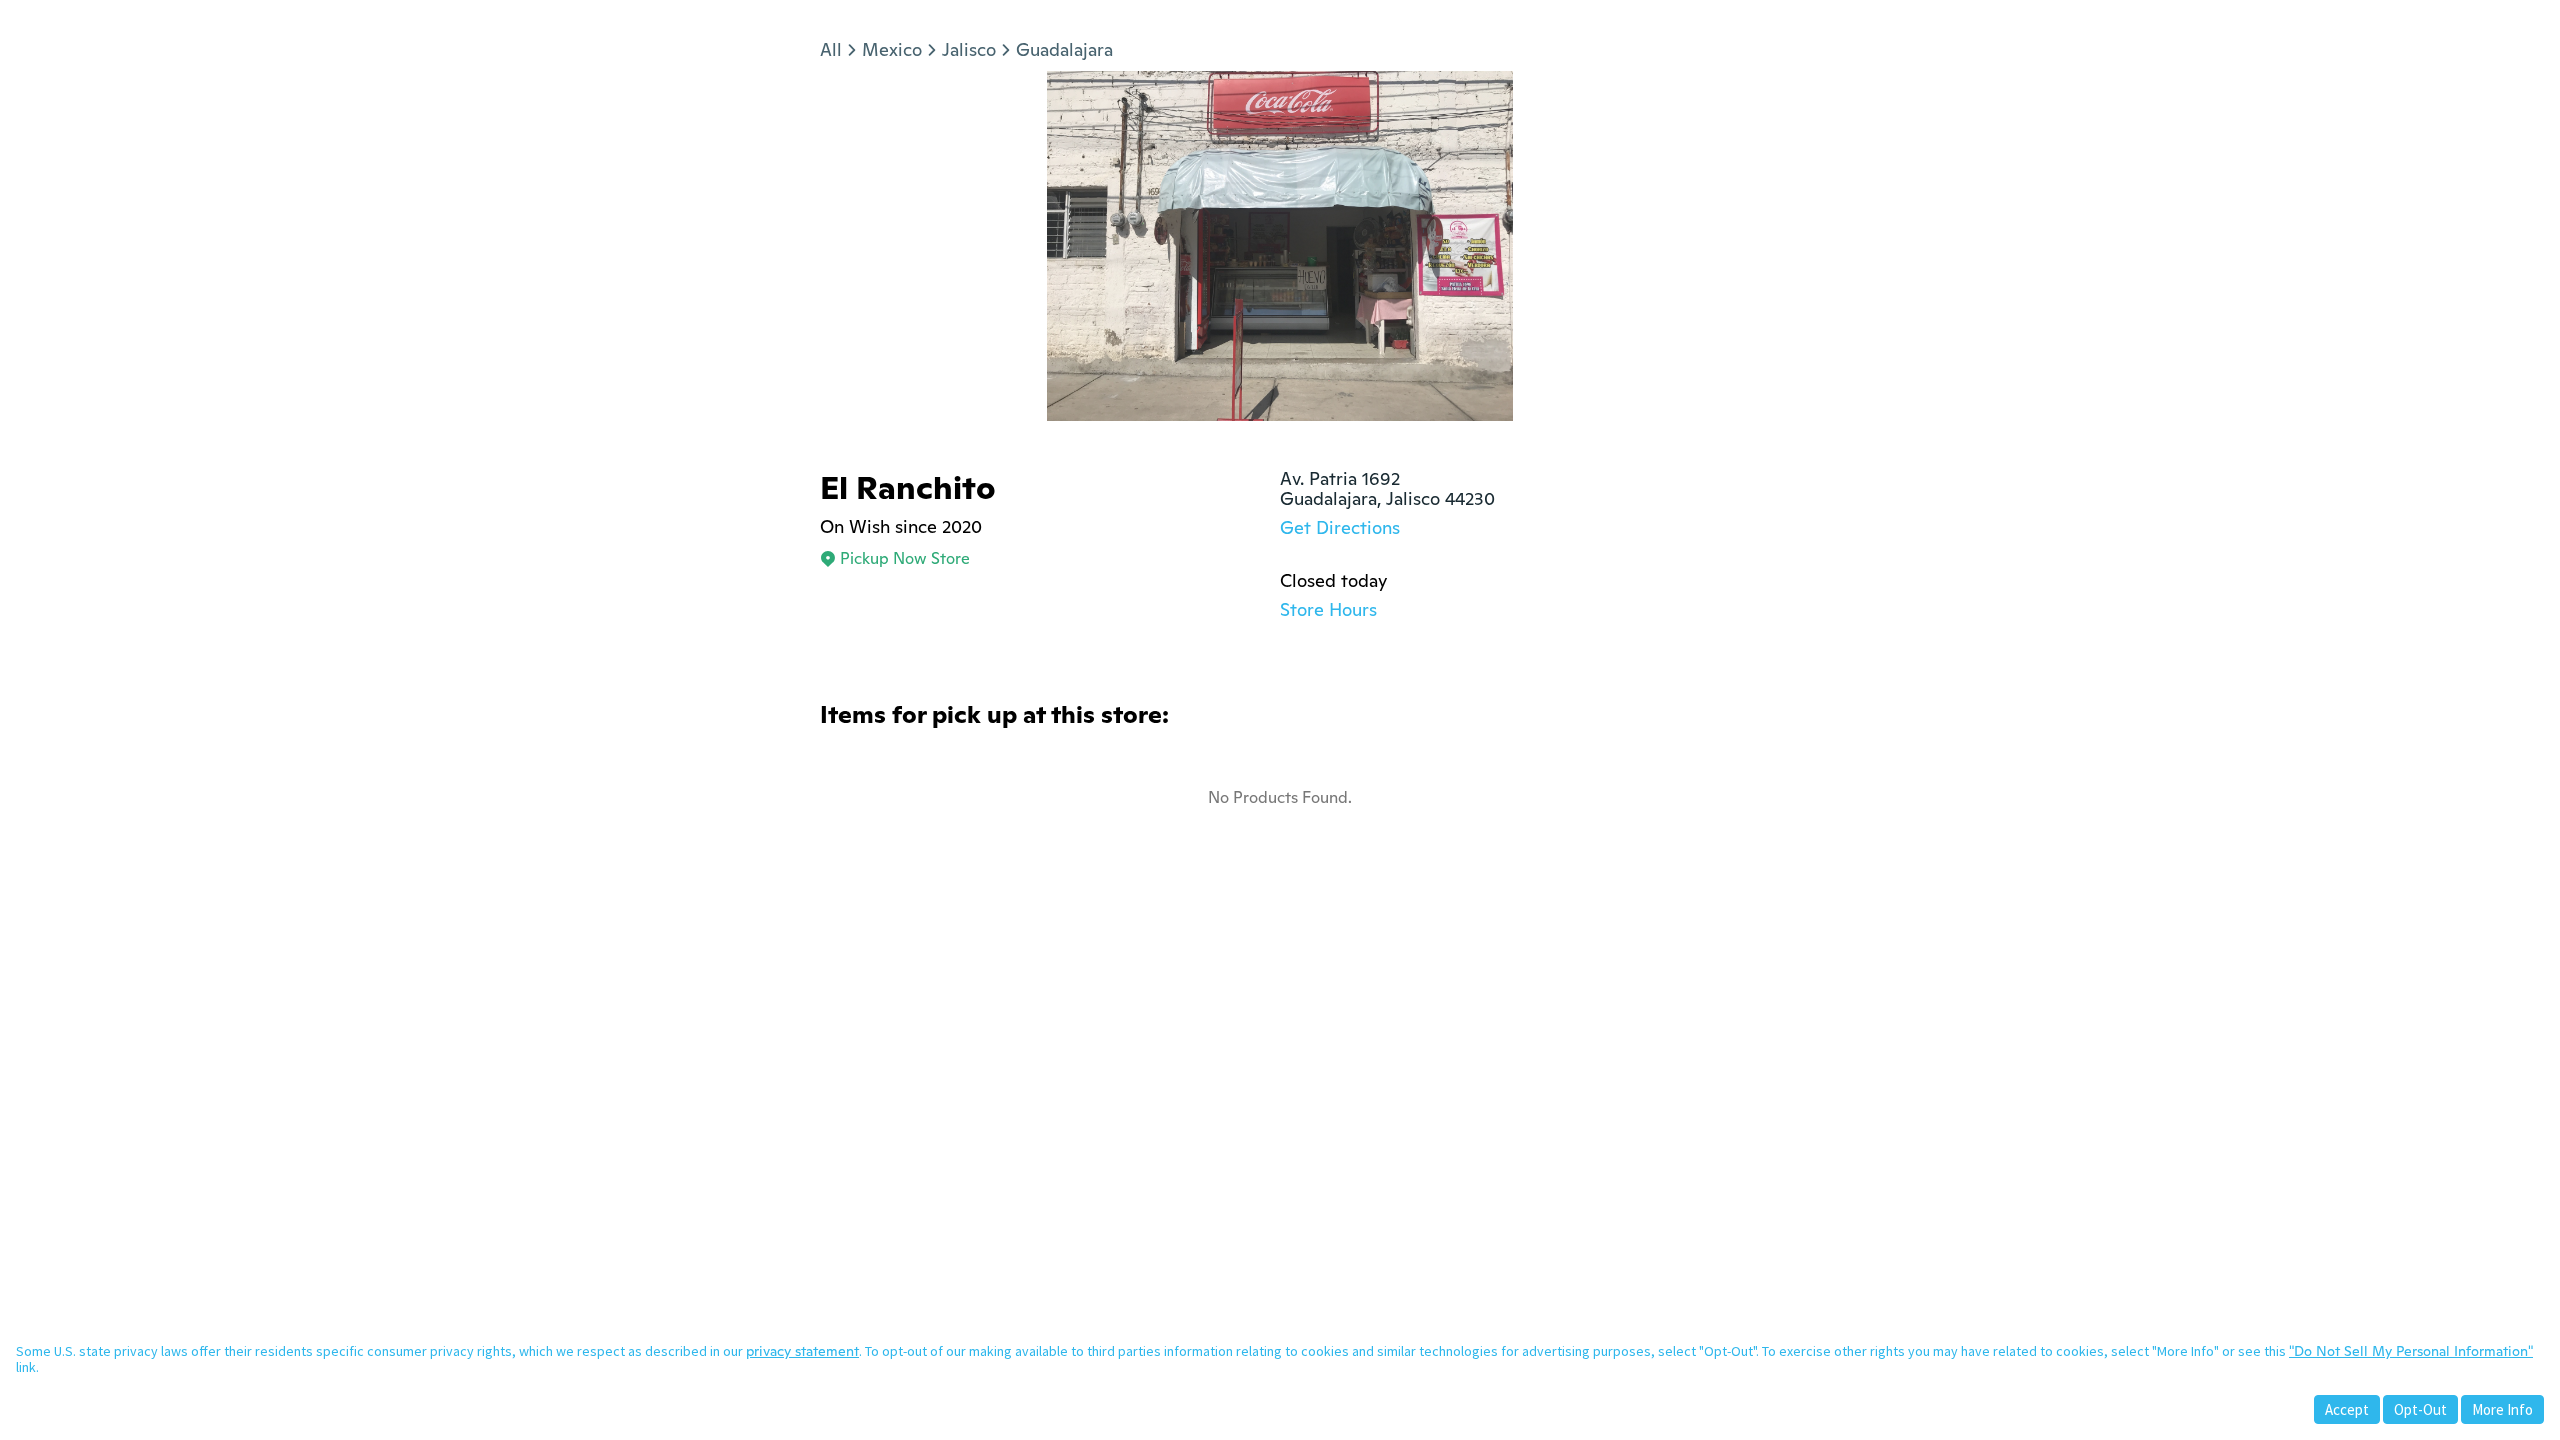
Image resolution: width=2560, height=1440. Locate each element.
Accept (2347, 1409)
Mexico (892, 49)
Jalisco (969, 49)
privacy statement (802, 1351)
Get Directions (1340, 527)
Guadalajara (1064, 49)
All (831, 49)
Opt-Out (2420, 1409)
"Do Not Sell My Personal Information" (2411, 1351)
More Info (2502, 1409)
